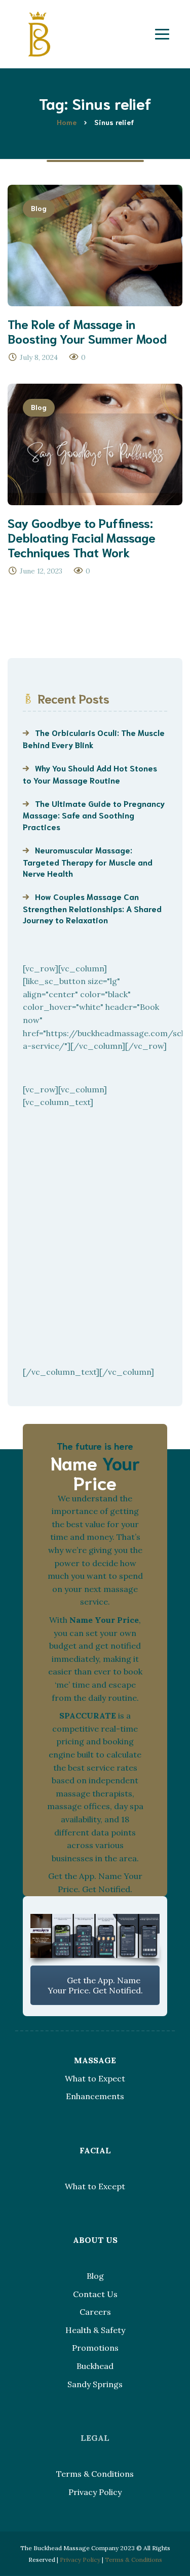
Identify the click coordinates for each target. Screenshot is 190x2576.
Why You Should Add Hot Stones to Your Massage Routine (90, 773)
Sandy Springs (95, 2384)
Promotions (95, 2348)
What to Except (95, 2186)
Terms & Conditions (95, 2474)
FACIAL (95, 2150)
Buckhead (95, 2366)
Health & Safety (95, 2330)
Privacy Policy (95, 2492)
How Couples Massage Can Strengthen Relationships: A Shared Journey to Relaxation (92, 908)
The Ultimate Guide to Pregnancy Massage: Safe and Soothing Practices (94, 815)
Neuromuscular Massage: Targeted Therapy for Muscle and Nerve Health (88, 861)
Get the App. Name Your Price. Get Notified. (95, 1985)
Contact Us (95, 2294)
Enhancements (95, 2096)
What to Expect (95, 2078)
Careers (95, 2312)
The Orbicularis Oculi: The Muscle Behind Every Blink (94, 738)
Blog (39, 208)
